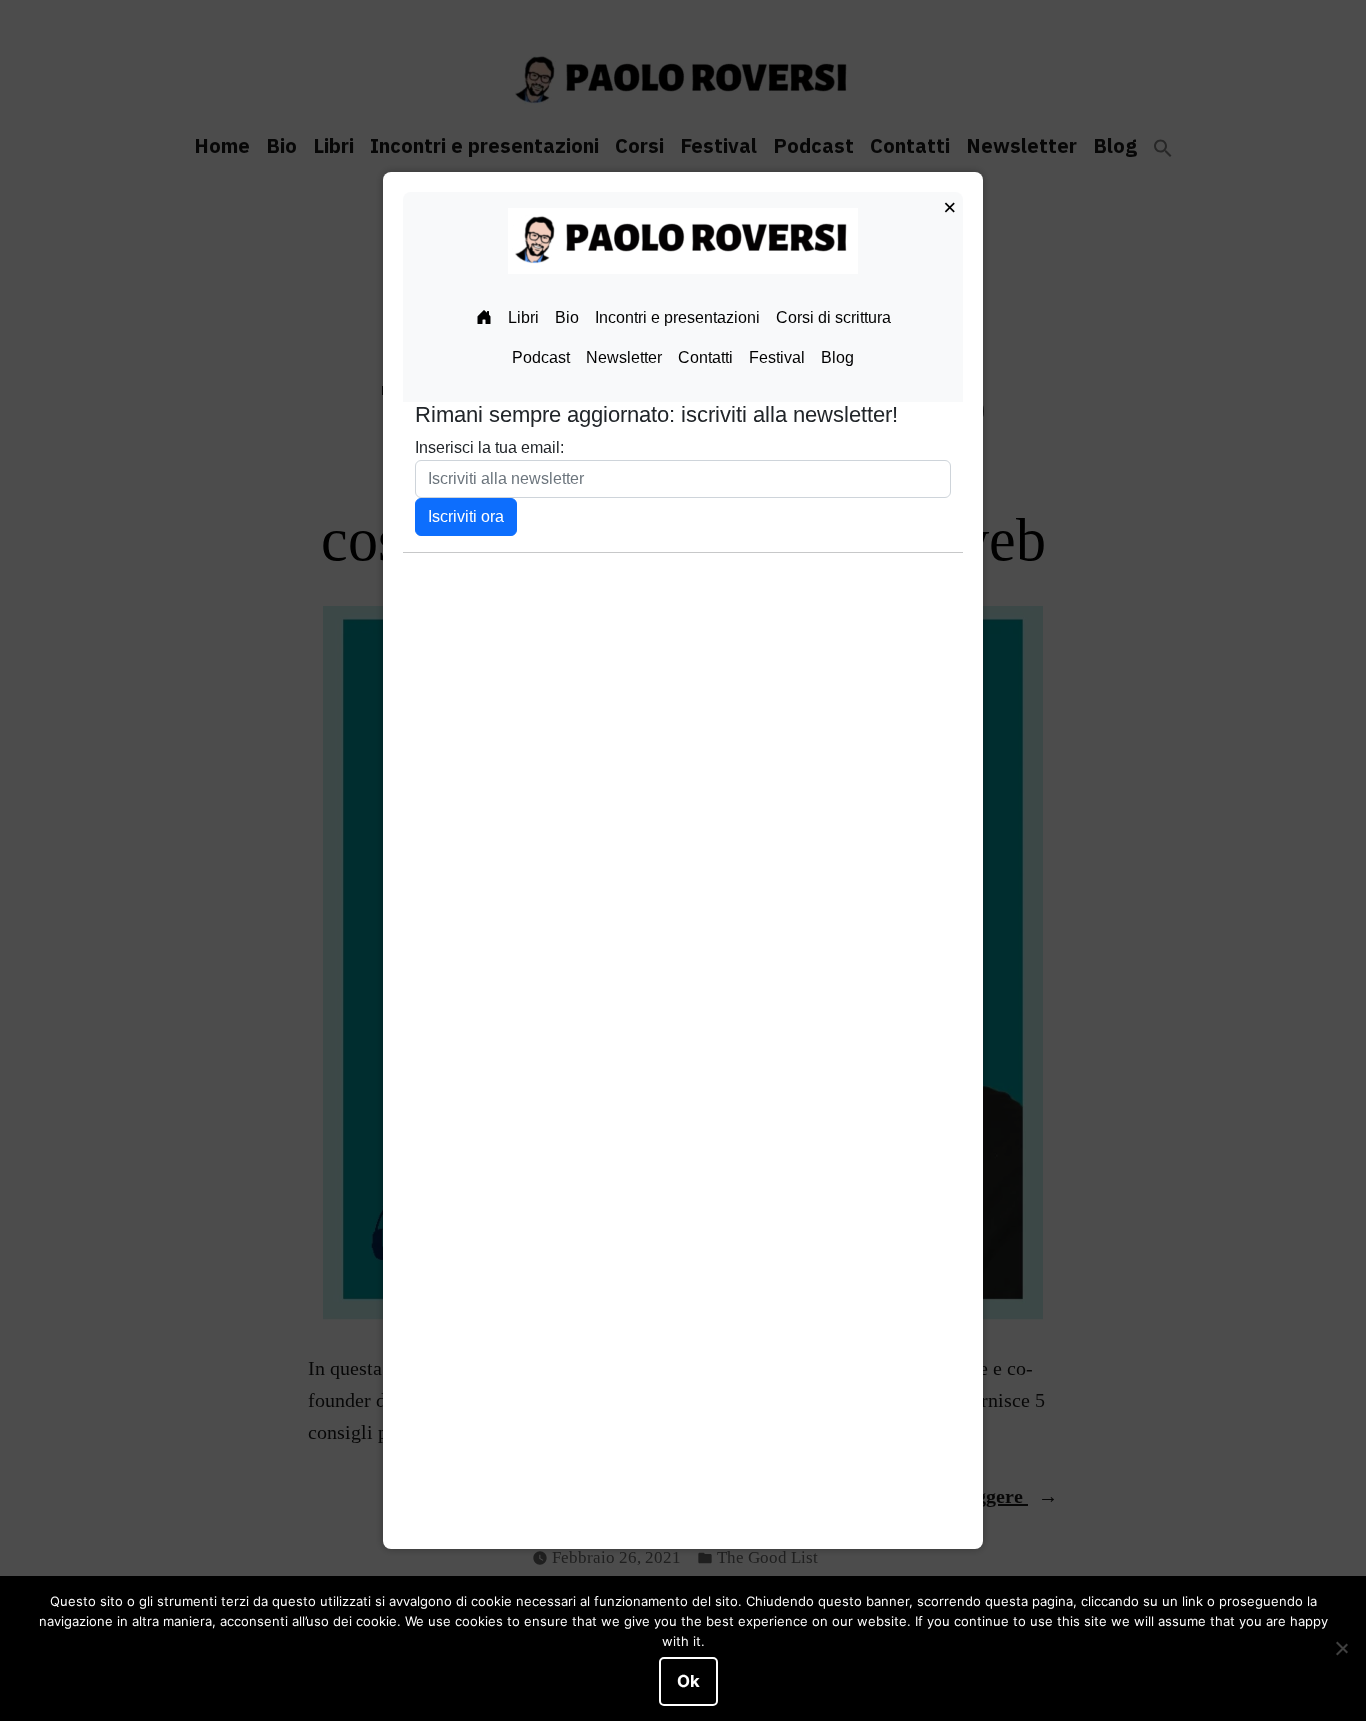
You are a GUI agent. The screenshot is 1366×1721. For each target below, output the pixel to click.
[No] (1341, 1649)
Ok (688, 1681)
